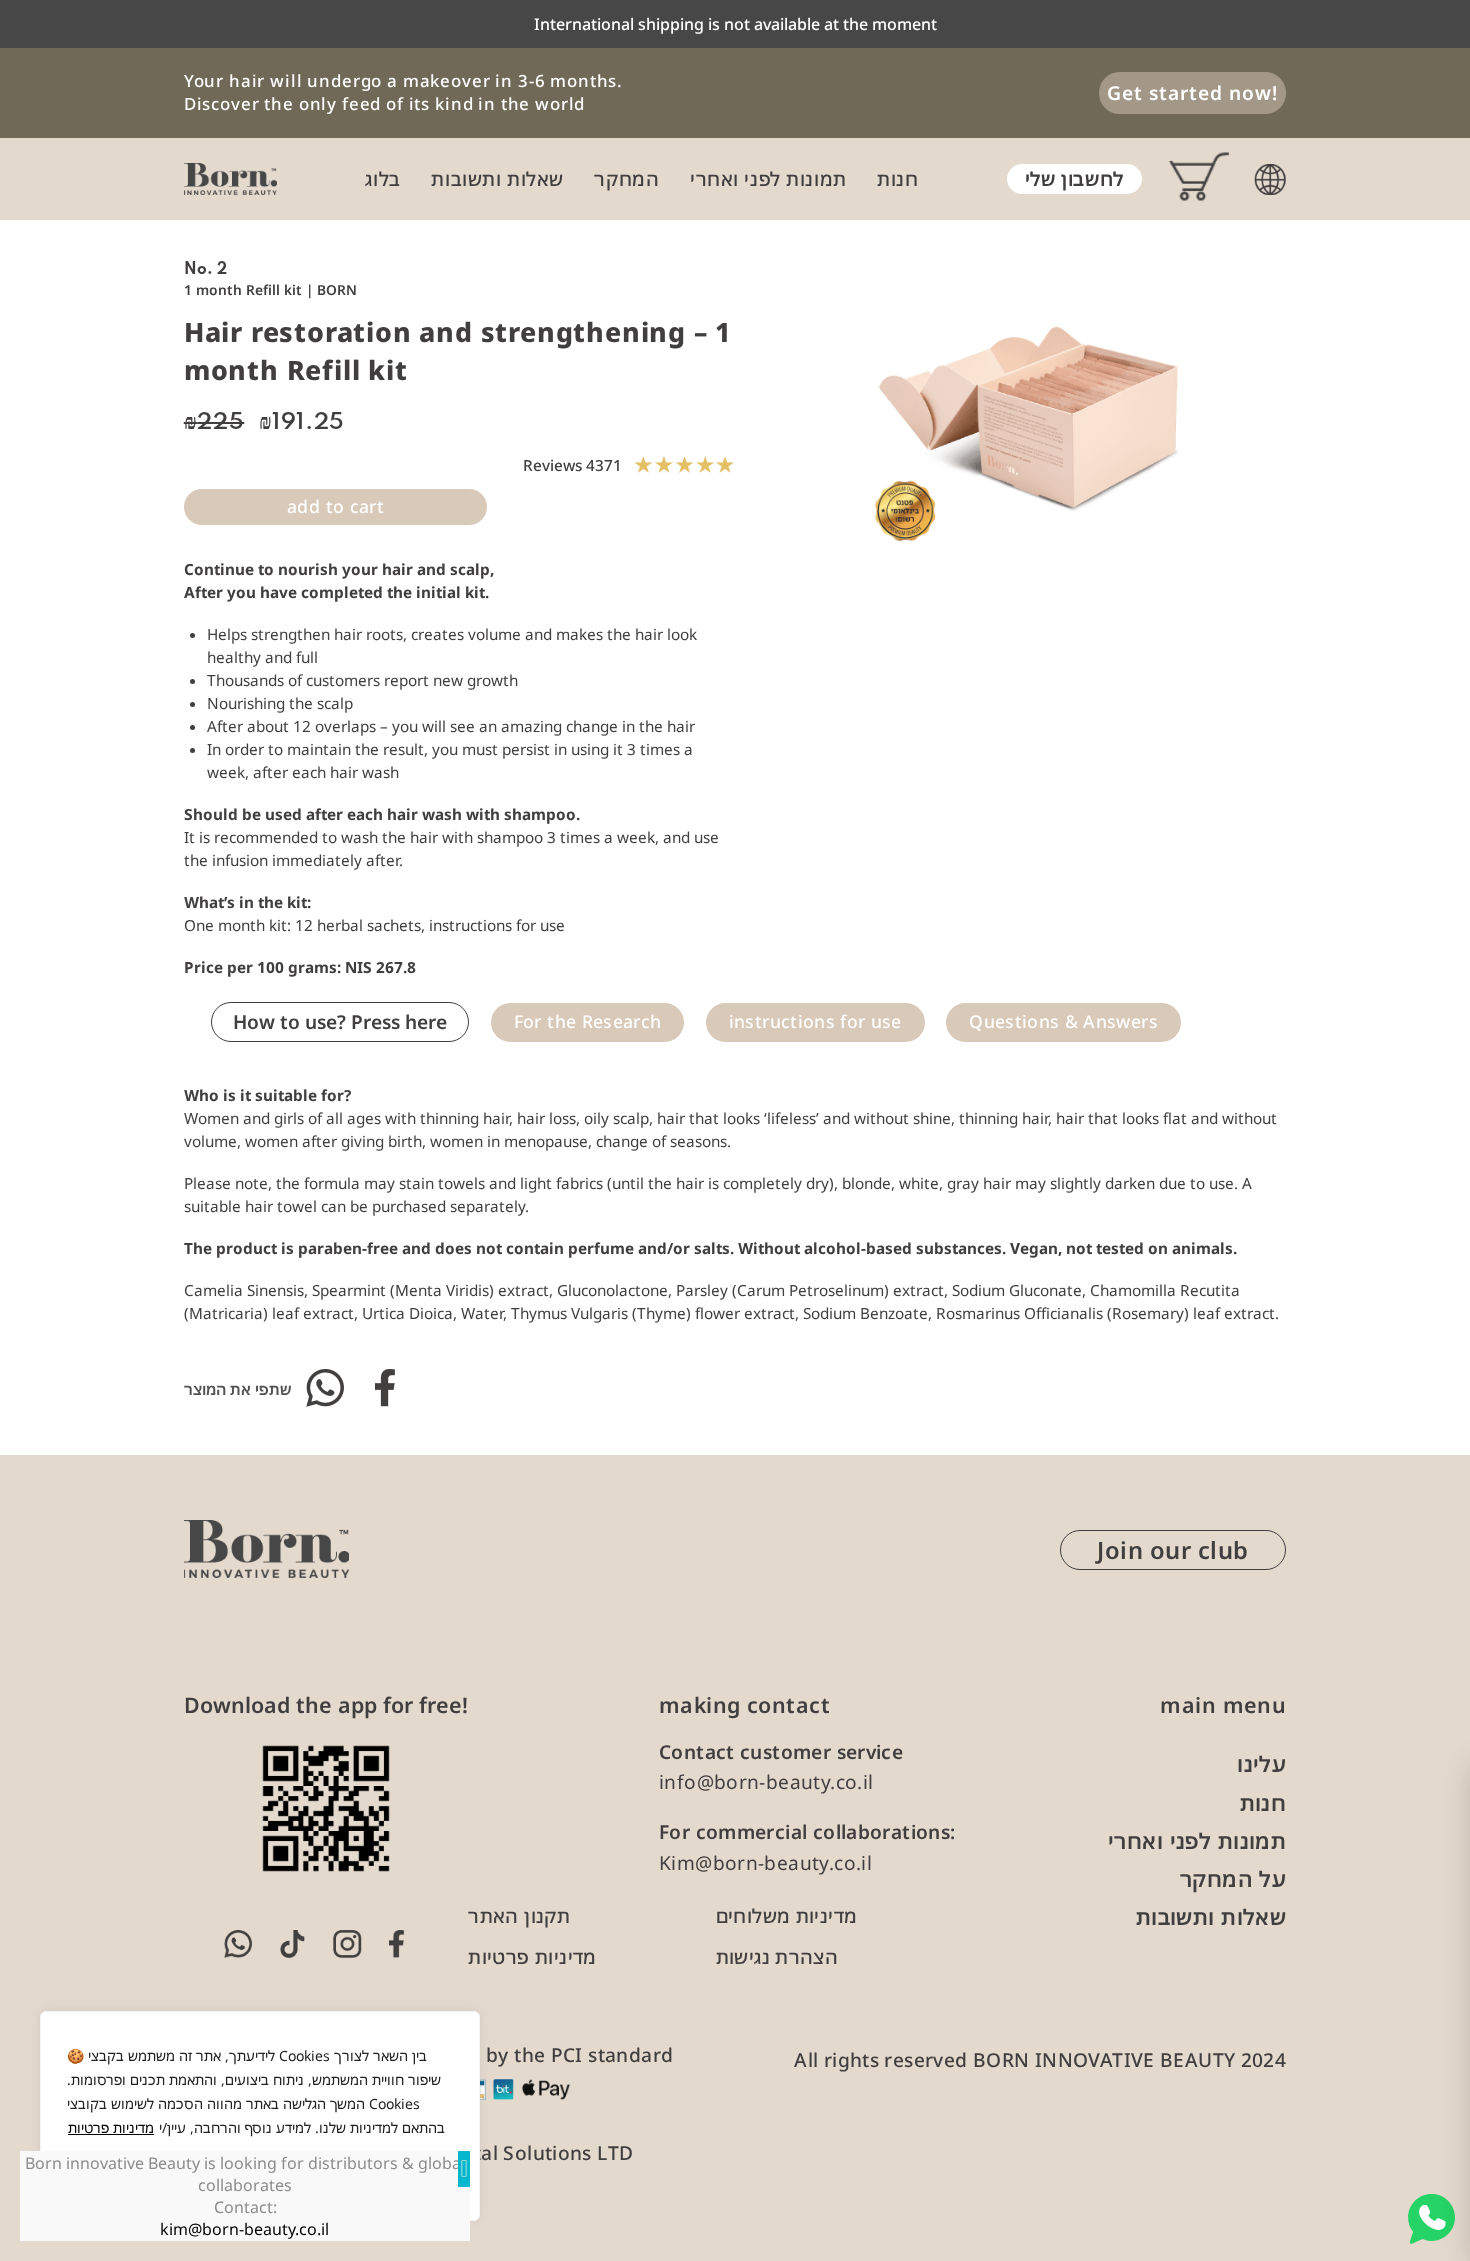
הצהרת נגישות (777, 1957)
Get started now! (1192, 93)
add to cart (335, 506)
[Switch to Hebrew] (1270, 179)
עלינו (1261, 1763)
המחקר (626, 179)
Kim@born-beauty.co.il (765, 1863)
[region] (260, 2116)
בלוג (382, 179)
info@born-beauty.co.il (766, 1782)
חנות (897, 179)
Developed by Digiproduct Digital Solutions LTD (409, 2153)
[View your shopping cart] (1187, 179)
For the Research (588, 1021)
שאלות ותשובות (497, 179)
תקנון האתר (519, 1916)
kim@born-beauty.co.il (245, 2229)
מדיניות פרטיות (111, 2127)
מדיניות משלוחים (787, 1916)
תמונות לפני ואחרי (768, 179)
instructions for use (815, 1021)
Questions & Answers (1063, 1021)
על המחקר (1233, 1878)
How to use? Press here (340, 1022)
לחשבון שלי (1074, 179)
